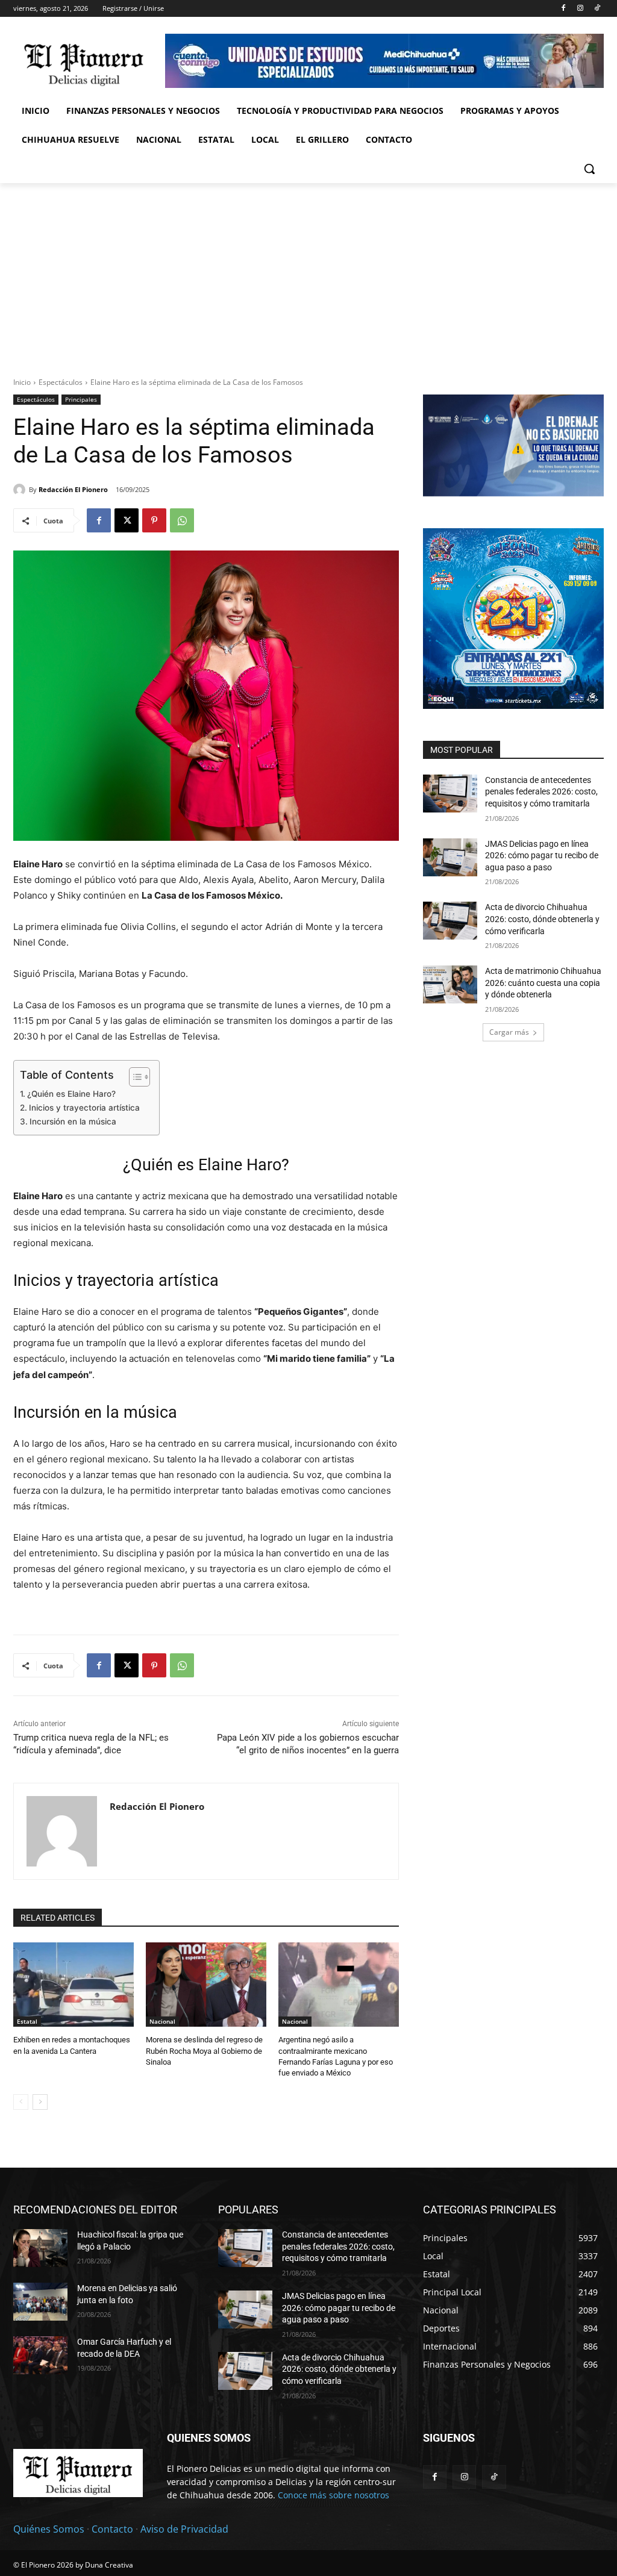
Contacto (112, 2529)
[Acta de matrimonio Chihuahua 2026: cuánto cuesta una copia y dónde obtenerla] (450, 984)
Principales (81, 399)
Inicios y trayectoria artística (84, 1108)
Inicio (22, 382)
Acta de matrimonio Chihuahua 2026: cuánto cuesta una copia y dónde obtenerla (543, 983)
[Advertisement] (308, 273)
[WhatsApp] (182, 520)
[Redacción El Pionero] (21, 490)
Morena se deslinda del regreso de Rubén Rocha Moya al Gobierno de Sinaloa (204, 2051)
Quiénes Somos (49, 2529)
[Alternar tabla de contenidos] (133, 1077)
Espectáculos (61, 382)
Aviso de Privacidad (184, 2529)
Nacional (162, 2021)
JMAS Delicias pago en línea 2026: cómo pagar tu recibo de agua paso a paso (542, 856)
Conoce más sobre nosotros (334, 2495)
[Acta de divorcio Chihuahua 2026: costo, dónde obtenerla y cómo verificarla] (450, 921)
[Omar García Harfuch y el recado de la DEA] (40, 2355)
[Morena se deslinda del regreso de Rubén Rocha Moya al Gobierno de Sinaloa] (206, 1985)
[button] (589, 169)
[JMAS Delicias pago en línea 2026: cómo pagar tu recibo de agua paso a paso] (450, 857)
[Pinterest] (154, 520)
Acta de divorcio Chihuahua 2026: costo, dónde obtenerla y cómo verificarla (542, 919)
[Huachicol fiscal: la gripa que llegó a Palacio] (40, 2248)
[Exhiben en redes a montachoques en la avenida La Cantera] (74, 1985)
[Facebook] (564, 9)
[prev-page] (21, 2102)
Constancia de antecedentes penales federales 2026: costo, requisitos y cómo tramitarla (541, 792)
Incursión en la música (73, 1121)
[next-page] (40, 2102)
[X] (127, 520)
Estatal (27, 2021)
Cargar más (509, 1032)
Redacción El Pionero (73, 489)
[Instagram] (580, 9)
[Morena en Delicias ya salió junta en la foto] (40, 2302)
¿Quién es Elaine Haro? (71, 1094)
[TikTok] (597, 9)
